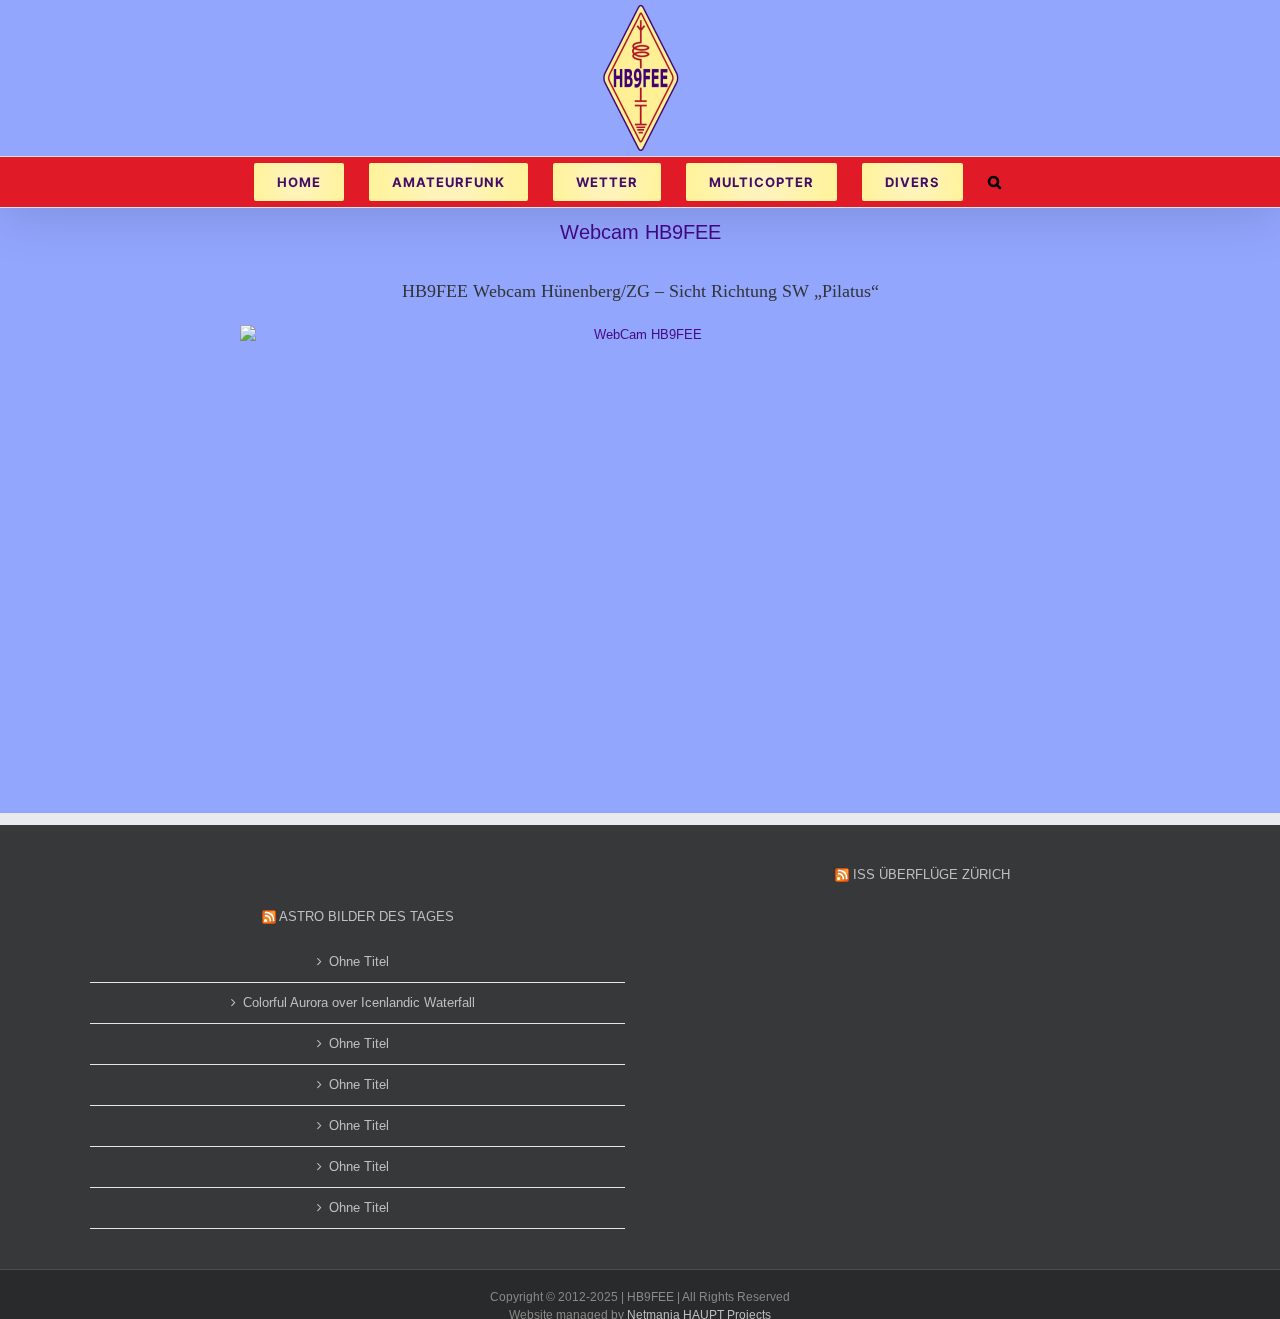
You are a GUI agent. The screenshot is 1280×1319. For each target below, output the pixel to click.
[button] (994, 182)
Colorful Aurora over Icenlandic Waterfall (359, 1002)
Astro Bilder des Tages (366, 916)
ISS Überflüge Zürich (931, 874)
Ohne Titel (359, 961)
